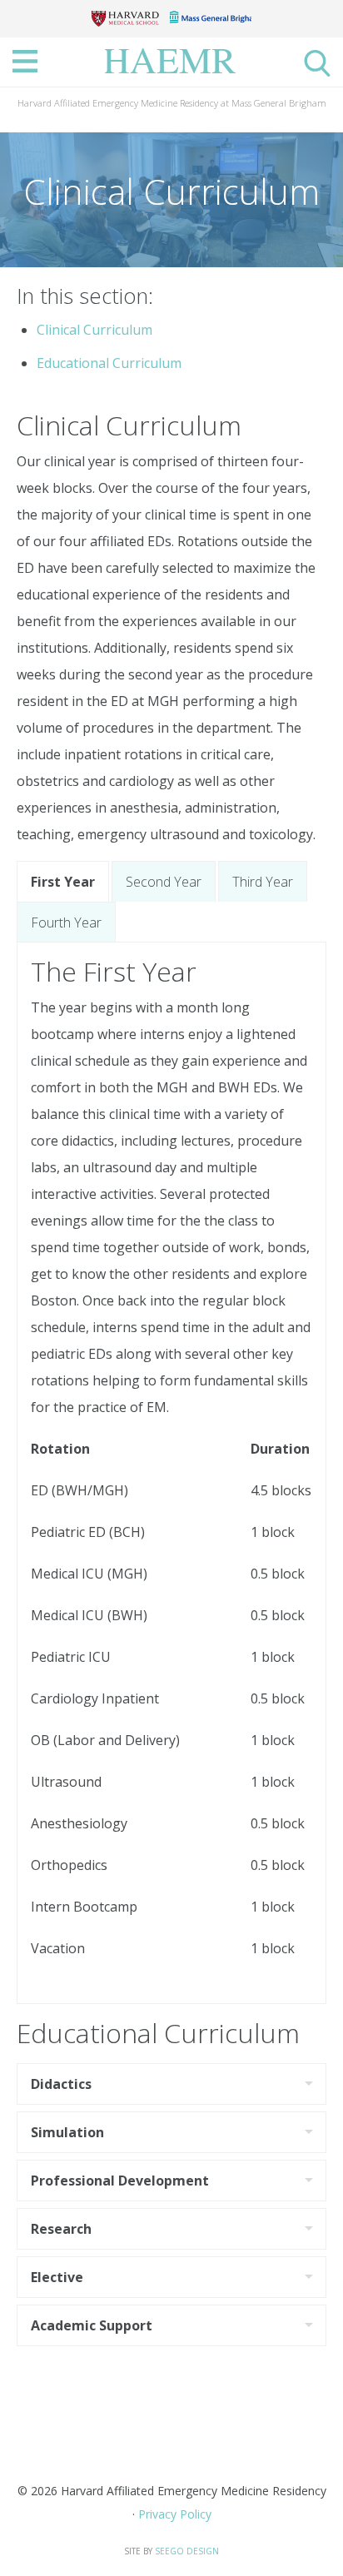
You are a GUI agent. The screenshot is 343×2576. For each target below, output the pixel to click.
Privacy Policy (175, 2514)
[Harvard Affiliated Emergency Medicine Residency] (175, 59)
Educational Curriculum (109, 363)
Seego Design (187, 2551)
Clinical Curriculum (94, 330)
